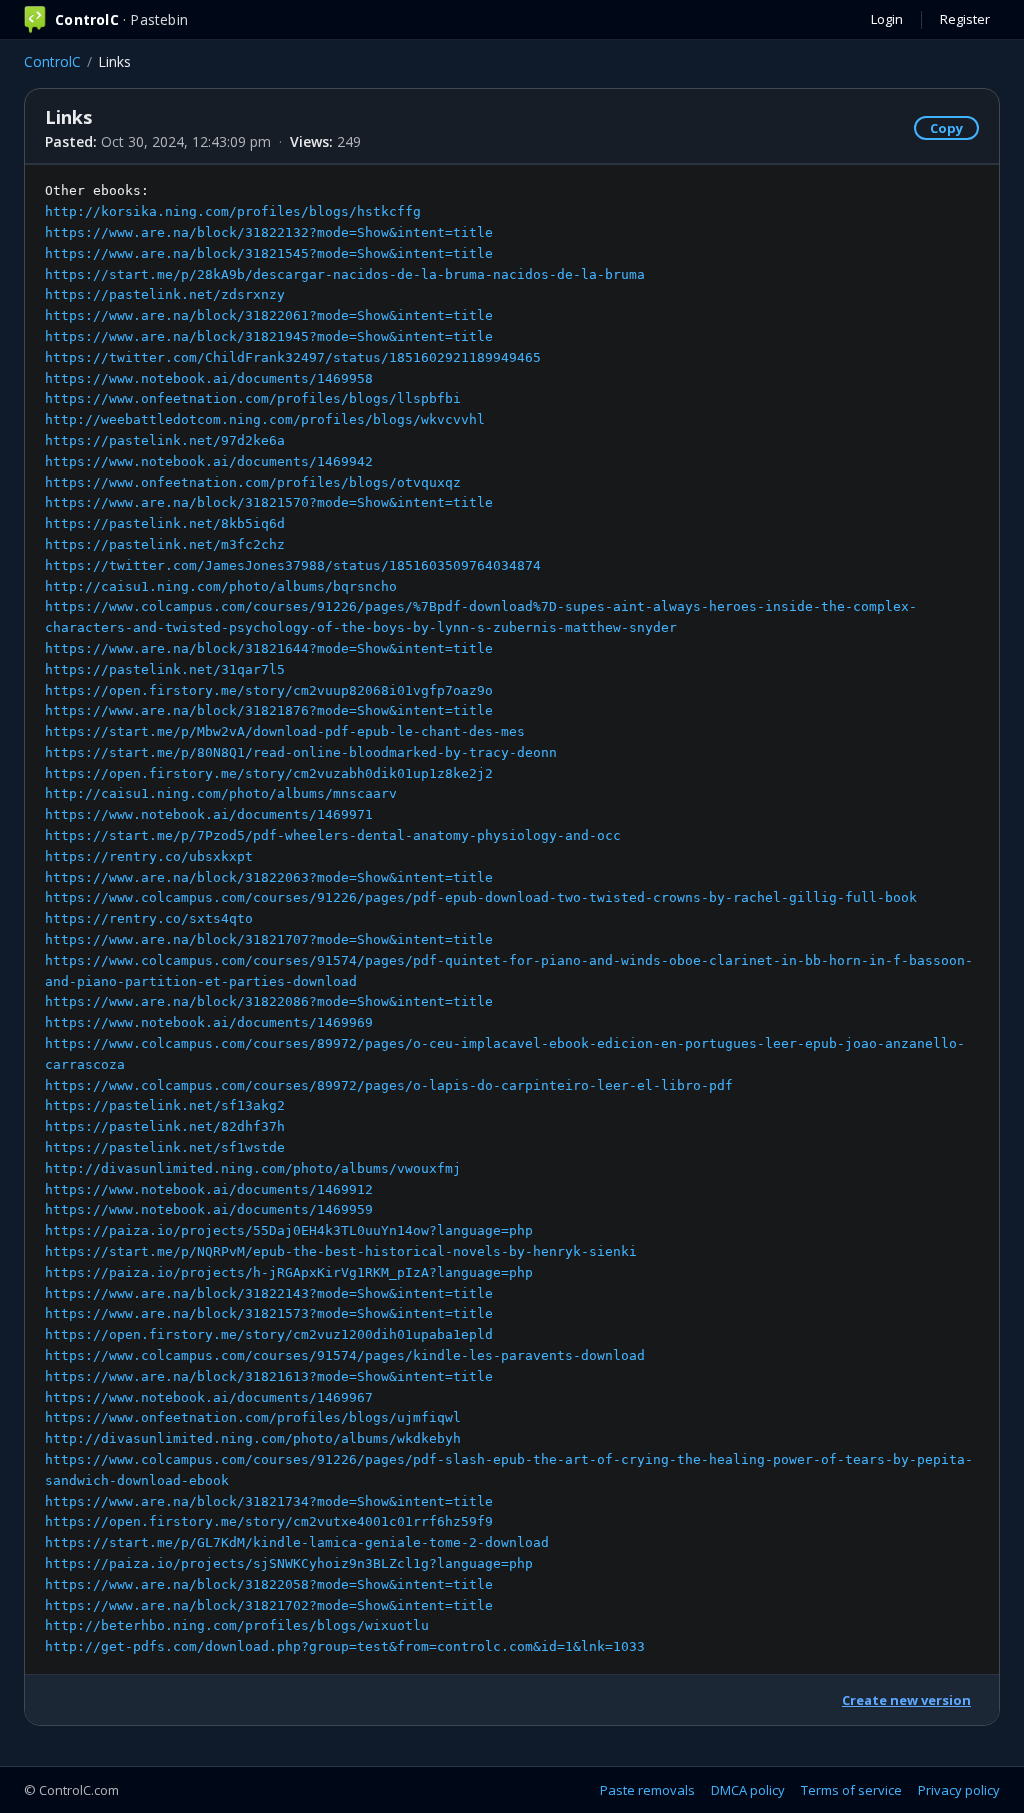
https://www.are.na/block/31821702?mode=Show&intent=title (269, 1605)
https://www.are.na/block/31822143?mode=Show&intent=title (269, 1293)
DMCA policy (748, 1790)
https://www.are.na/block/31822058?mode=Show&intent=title (269, 1584)
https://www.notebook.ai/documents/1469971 (209, 814)
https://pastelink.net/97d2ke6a (165, 440)
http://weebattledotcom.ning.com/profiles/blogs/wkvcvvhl (265, 419)
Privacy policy (959, 1790)
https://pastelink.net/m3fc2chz (165, 544)
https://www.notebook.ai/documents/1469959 (209, 1209)
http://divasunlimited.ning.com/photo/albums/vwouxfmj (253, 1168)
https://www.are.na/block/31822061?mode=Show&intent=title (269, 315)
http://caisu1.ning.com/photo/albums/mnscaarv (221, 793)
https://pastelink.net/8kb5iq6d (165, 523)
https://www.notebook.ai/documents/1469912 (209, 1189)
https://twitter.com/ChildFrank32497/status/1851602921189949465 (293, 357)
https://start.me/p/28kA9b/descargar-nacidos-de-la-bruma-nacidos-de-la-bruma (345, 274)
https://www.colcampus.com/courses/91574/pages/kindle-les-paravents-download (345, 1355)
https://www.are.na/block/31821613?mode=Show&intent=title (269, 1376)
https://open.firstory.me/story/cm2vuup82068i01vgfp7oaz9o (269, 690)
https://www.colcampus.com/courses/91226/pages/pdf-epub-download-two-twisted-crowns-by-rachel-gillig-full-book (481, 897)
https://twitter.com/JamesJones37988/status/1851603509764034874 (293, 565)
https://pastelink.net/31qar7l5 (165, 669)
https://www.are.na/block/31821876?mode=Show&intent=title (269, 710)
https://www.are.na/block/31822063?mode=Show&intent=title (269, 877)
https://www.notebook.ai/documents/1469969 (209, 1022)
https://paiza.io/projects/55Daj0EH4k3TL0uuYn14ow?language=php (289, 1230)
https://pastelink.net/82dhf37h (165, 1126)
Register (965, 19)
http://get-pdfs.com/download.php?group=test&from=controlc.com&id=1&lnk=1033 (345, 1646)
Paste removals (647, 1790)
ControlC (52, 61)
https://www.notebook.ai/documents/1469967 (209, 1397)
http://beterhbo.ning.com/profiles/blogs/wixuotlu (237, 1625)
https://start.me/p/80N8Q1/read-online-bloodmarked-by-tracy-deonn (301, 752)
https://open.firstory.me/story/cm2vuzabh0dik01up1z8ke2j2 (269, 773)
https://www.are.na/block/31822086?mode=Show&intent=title (269, 1001)
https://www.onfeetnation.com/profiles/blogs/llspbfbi (253, 398)
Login (887, 19)
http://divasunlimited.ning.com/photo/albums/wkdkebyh (253, 1438)
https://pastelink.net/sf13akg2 (165, 1105)
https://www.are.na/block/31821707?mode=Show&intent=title (269, 939)
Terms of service (851, 1790)
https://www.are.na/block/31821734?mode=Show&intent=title (269, 1501)
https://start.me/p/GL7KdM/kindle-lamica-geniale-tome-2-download (297, 1542)
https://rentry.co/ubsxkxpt (149, 856)
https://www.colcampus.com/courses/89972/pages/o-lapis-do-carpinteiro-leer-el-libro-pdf (389, 1085)
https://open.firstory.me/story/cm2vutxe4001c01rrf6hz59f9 (269, 1521)
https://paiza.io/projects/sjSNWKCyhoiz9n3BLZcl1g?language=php (289, 1563)
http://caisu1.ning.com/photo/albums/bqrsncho (221, 586)
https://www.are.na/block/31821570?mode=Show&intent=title (269, 502)
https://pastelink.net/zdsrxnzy (165, 294)
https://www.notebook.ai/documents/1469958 (209, 378)
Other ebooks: (509, 918)
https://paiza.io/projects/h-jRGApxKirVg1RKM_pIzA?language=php (289, 1272)
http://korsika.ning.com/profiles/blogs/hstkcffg (233, 211)
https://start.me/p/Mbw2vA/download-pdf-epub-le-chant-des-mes (285, 731)
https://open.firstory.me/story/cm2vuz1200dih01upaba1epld (269, 1334)
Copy (946, 128)
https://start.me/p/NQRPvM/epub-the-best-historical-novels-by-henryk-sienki (341, 1251)
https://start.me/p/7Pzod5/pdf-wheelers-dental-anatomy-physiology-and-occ (333, 835)
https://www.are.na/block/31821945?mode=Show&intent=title (269, 336)
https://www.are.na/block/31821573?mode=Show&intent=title (269, 1313)
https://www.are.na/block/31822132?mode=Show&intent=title (269, 232)
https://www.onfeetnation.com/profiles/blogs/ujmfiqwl (253, 1417)
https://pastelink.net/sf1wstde (165, 1147)
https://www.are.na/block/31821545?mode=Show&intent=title (269, 253)
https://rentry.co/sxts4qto (149, 918)
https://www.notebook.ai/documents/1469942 (209, 461)
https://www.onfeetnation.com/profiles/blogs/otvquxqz (253, 482)
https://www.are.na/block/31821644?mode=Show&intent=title (269, 648)
